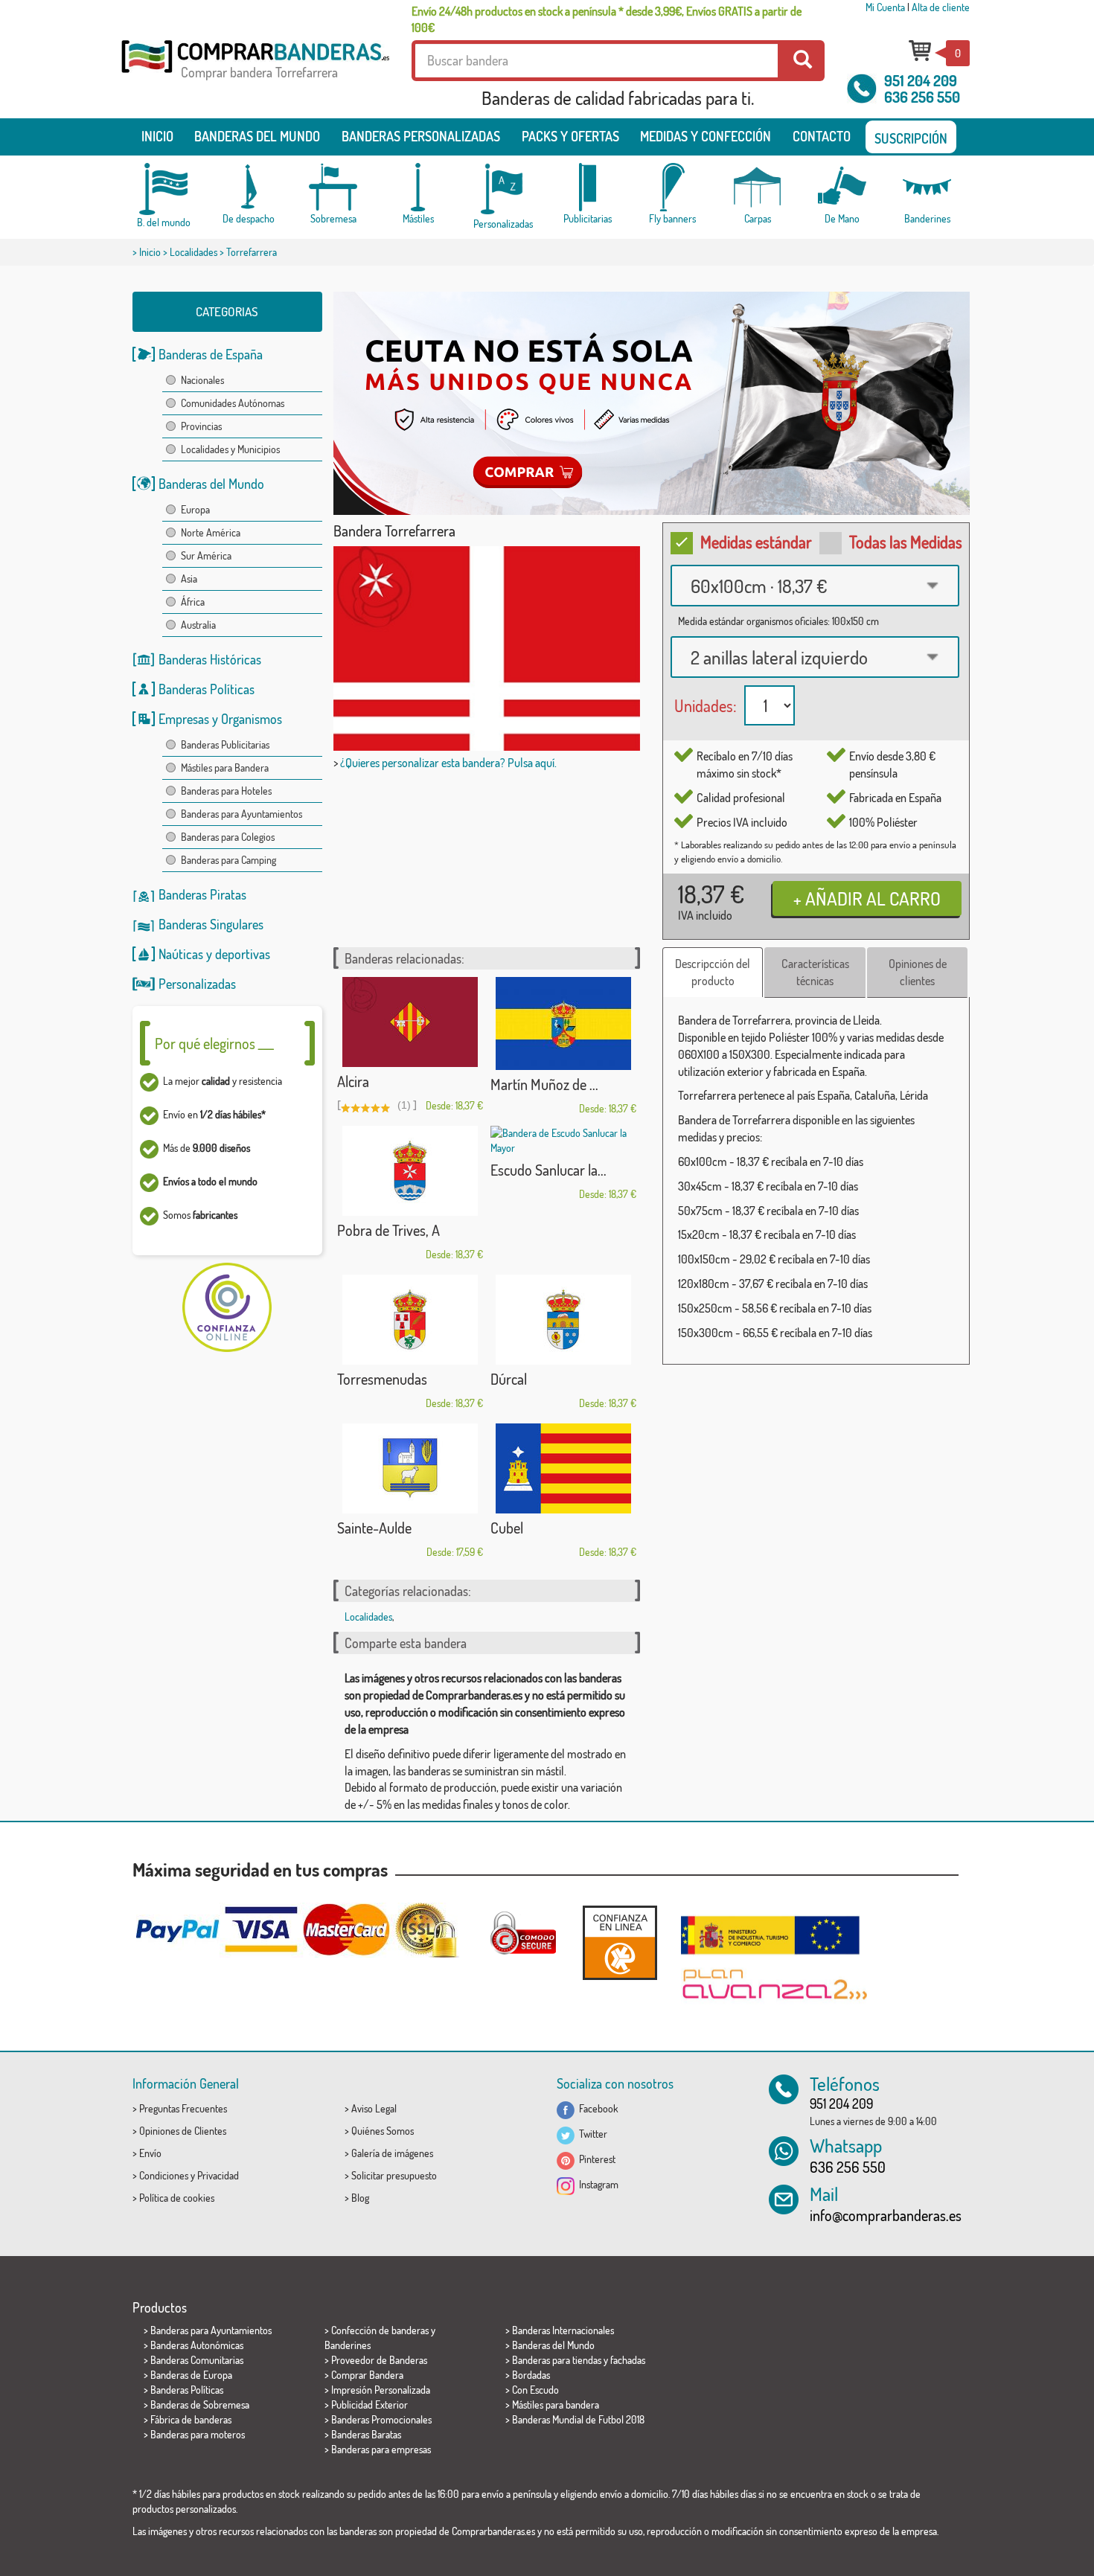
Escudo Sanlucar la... (548, 1170)
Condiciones (164, 2175)
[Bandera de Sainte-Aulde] (410, 1468)
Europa (195, 509)
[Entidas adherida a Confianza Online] (620, 1942)
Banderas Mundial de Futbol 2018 (578, 2419)
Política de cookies (177, 2198)
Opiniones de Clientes (183, 2131)
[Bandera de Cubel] (563, 1468)
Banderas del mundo (257, 136)
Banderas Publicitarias (225, 744)
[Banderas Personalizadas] (503, 189)
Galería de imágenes (392, 2153)
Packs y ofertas (570, 136)
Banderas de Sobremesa (200, 2404)
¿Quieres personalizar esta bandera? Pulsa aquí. (448, 763)
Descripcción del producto (713, 972)
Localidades (193, 252)
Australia (198, 625)
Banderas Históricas (210, 659)
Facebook (596, 2108)
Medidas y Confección (706, 136)
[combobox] (815, 586)
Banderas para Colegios (228, 837)
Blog (360, 2198)
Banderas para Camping (228, 860)
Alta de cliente (941, 7)
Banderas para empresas (381, 2449)
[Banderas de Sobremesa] (333, 187)
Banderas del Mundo (211, 484)
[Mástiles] (418, 187)
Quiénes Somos (383, 2131)
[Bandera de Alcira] (410, 1022)
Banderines (348, 2345)
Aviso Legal (374, 2108)
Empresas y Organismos (220, 719)
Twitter (591, 2134)
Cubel (507, 1528)
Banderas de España (211, 354)
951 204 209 (921, 80)
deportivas (243, 954)
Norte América (211, 532)
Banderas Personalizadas (421, 136)
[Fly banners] (673, 187)
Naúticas (181, 954)
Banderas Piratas (202, 894)
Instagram (596, 2184)
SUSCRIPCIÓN (911, 138)
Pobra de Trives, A (388, 1230)
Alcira (353, 1081)
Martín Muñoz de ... (544, 1084)
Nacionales (202, 380)
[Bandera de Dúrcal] (563, 1320)
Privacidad (218, 2175)
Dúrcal (509, 1379)
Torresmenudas (382, 1379)
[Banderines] (927, 187)
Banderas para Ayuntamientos (241, 814)
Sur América (206, 555)
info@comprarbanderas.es (886, 2215)
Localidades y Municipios (230, 449)
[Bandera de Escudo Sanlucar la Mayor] (563, 1141)
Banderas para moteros (198, 2434)
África (193, 602)
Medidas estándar (756, 542)
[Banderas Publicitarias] (588, 187)
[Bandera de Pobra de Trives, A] (410, 1171)
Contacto (822, 136)
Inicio (157, 136)
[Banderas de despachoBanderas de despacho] (249, 187)
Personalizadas (197, 984)
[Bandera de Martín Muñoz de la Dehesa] (563, 1023)
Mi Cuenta (885, 7)
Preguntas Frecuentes (183, 2108)
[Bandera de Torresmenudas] (410, 1320)
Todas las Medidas (906, 542)
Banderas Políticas (207, 689)
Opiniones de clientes (918, 972)
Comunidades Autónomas (233, 403)
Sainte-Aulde (374, 1528)
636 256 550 (922, 97)
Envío (150, 2153)
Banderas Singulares (211, 924)
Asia (189, 579)
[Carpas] (758, 187)
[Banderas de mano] (842, 187)
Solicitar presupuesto (394, 2175)
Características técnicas (815, 972)
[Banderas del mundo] (164, 189)
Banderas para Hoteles (226, 791)
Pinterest (595, 2159)
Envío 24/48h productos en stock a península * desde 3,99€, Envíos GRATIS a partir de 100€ (607, 19)
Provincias (201, 426)
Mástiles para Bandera (225, 768)
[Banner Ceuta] (652, 403)
